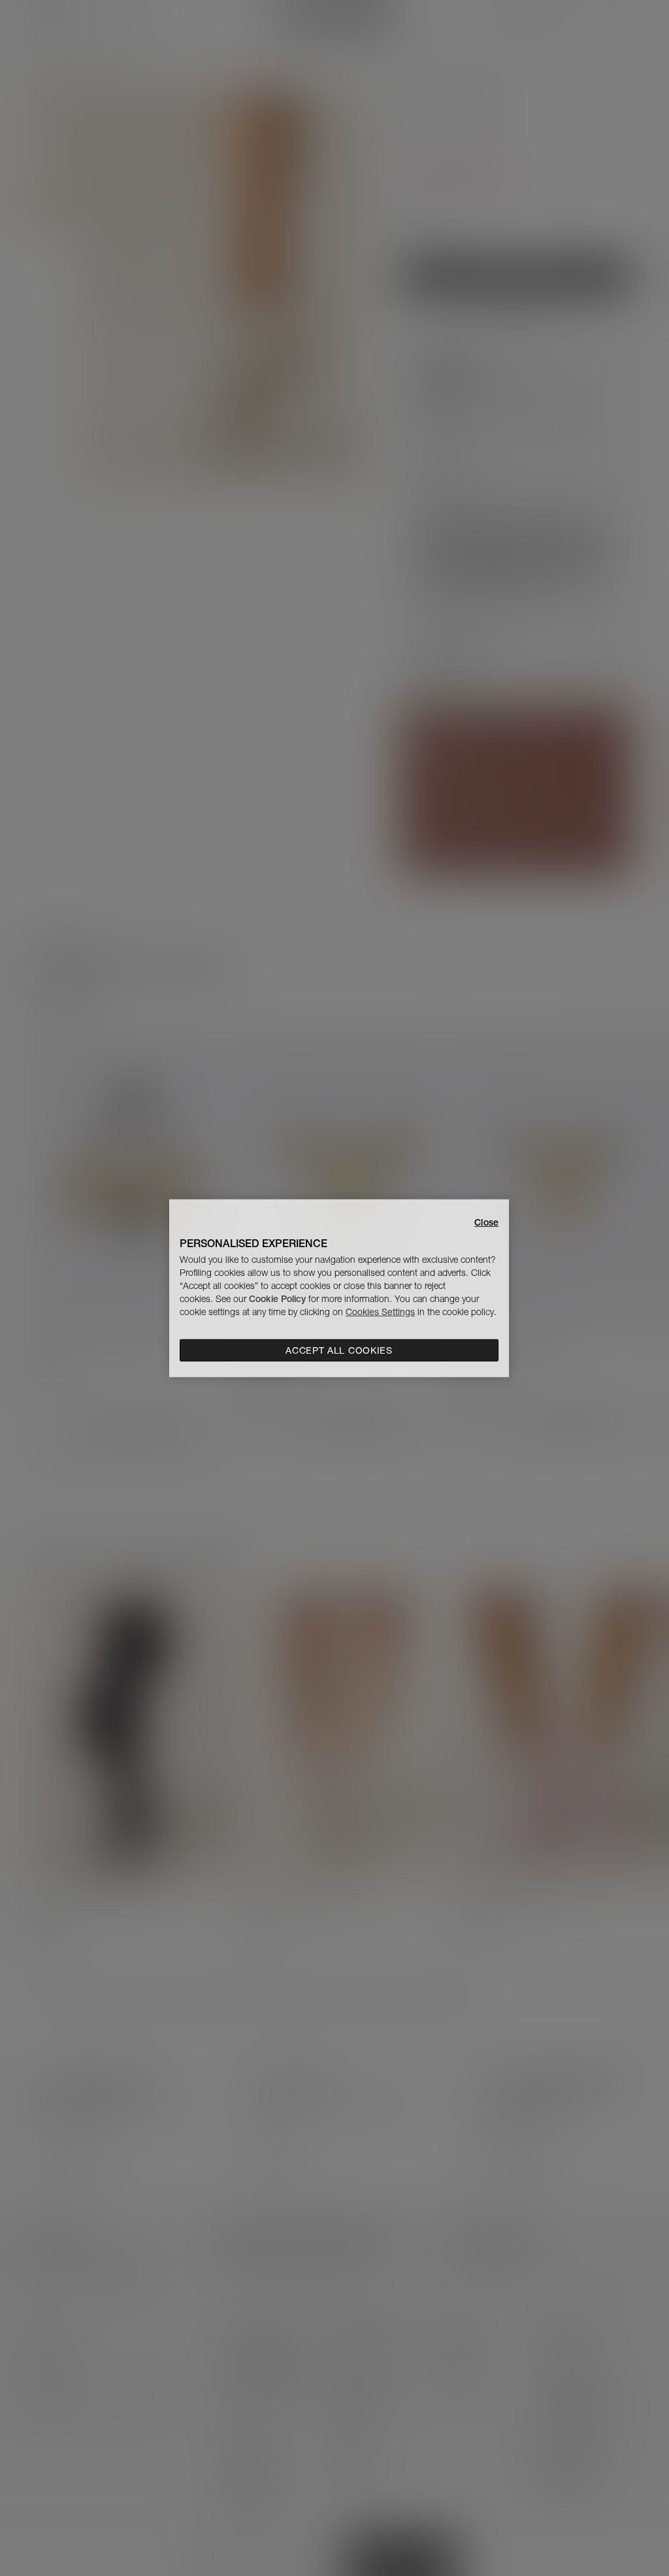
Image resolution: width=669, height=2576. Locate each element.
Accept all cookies (339, 1350)
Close (486, 1222)
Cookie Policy (277, 1299)
